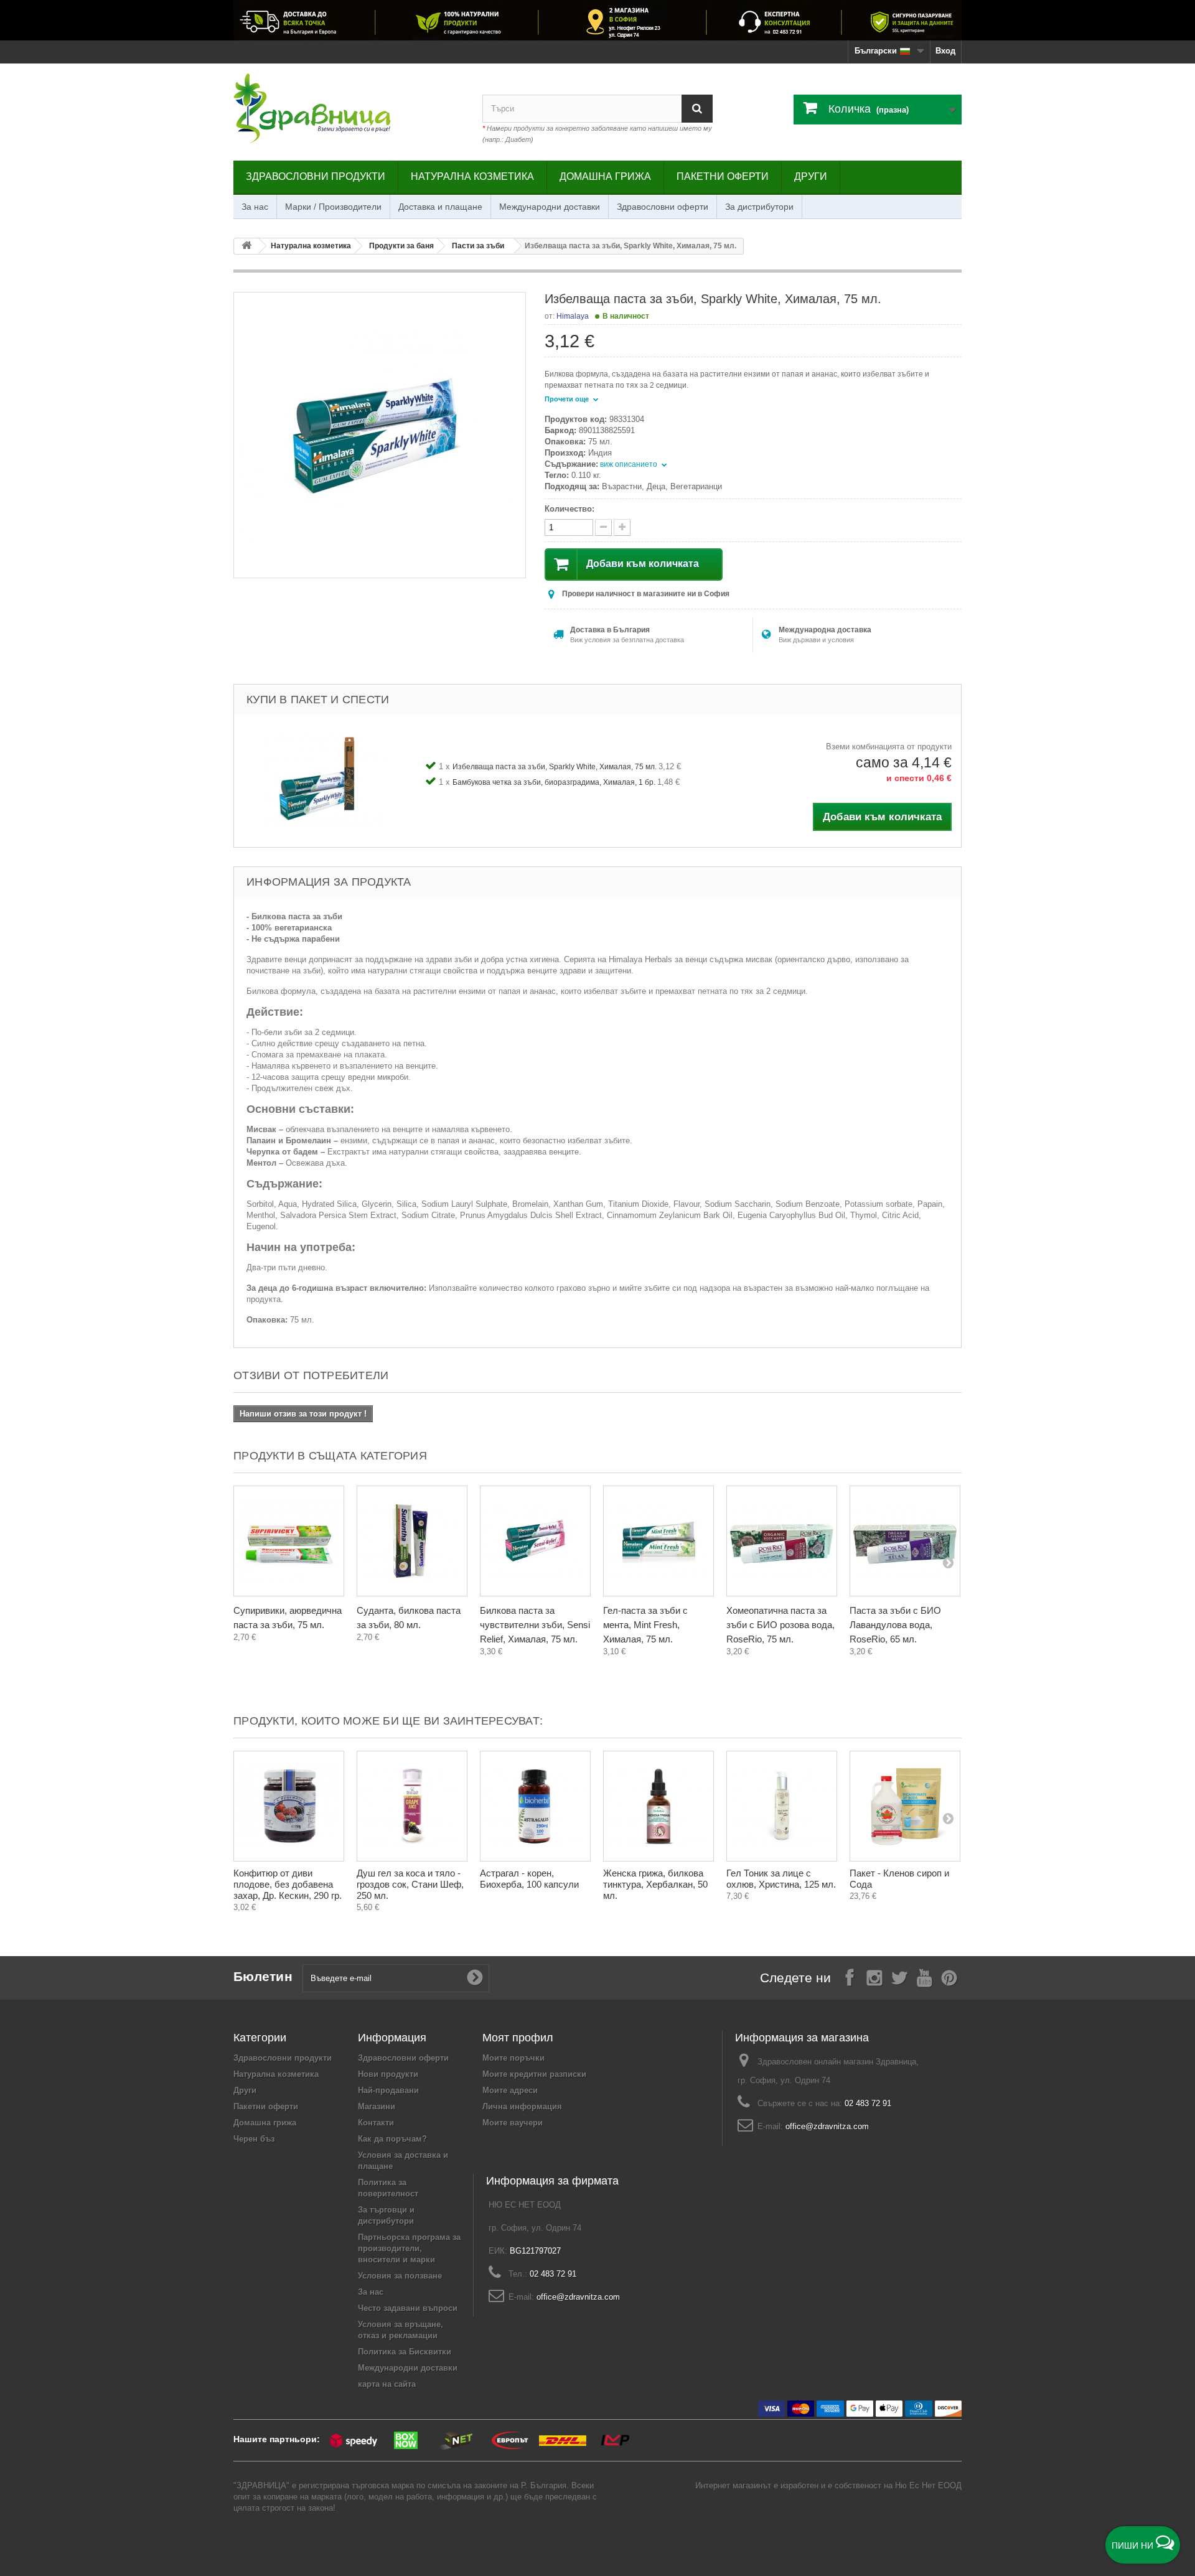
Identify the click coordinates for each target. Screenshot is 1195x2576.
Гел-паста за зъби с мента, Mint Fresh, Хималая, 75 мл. (645, 1625)
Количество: (569, 509)
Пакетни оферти (723, 176)
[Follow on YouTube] (924, 1977)
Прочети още (568, 399)
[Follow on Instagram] (874, 1977)
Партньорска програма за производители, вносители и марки (409, 2248)
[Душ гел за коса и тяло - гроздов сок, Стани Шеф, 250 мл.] (412, 1806)
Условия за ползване (400, 2276)
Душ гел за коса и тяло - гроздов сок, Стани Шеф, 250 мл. (410, 1884)
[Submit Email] (475, 1978)
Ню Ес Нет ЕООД (928, 2485)
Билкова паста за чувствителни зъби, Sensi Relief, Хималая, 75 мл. (535, 1625)
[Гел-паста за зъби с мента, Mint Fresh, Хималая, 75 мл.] (658, 1541)
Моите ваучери (513, 2123)
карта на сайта (387, 2384)
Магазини (377, 2106)
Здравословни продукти (316, 176)
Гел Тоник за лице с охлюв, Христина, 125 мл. (781, 1879)
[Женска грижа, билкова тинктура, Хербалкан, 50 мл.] (658, 1806)
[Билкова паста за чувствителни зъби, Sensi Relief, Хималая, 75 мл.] (535, 1541)
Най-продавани (388, 2090)
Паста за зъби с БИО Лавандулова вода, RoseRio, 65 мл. (895, 1625)
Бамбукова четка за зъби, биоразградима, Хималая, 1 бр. (555, 782)
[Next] (948, 1562)
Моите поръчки (513, 2058)
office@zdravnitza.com (827, 2126)
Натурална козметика (472, 176)
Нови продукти (388, 2074)
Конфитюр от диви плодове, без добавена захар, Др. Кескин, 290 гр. (288, 1884)
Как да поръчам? (392, 2139)
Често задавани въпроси (408, 2308)
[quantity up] (603, 527)
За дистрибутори (759, 207)
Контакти (376, 2123)
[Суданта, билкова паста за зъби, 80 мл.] (412, 1541)
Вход (945, 51)
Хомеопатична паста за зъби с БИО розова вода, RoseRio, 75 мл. (780, 1625)
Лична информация (522, 2106)
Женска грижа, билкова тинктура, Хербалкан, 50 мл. (655, 1884)
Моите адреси (510, 2090)
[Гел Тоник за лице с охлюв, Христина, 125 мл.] (782, 1806)
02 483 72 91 (868, 2103)
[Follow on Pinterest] (949, 1977)
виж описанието (630, 464)
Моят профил (518, 2038)
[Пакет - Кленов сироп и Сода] (905, 1806)
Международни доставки (550, 207)
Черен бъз (254, 2139)
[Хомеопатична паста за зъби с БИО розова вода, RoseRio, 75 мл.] (782, 1541)
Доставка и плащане (440, 207)
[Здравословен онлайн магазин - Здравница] (349, 109)
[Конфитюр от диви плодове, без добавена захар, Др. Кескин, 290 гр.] (289, 1806)
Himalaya (573, 316)
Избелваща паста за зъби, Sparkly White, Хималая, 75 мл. (555, 767)
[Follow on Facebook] (850, 1977)
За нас (255, 207)
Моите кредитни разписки (534, 2074)
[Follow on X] (899, 1977)
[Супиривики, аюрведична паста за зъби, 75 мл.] (289, 1541)
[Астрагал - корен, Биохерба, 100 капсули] (535, 1806)
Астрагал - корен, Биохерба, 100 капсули (529, 1879)
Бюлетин (263, 1976)
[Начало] (246, 246)
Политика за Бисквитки (405, 2352)
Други (811, 176)
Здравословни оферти (663, 207)
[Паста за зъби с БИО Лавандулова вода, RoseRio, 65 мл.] (905, 1541)
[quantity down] (622, 527)
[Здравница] (597, 20)
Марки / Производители (333, 207)
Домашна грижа (605, 176)
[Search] (697, 109)
